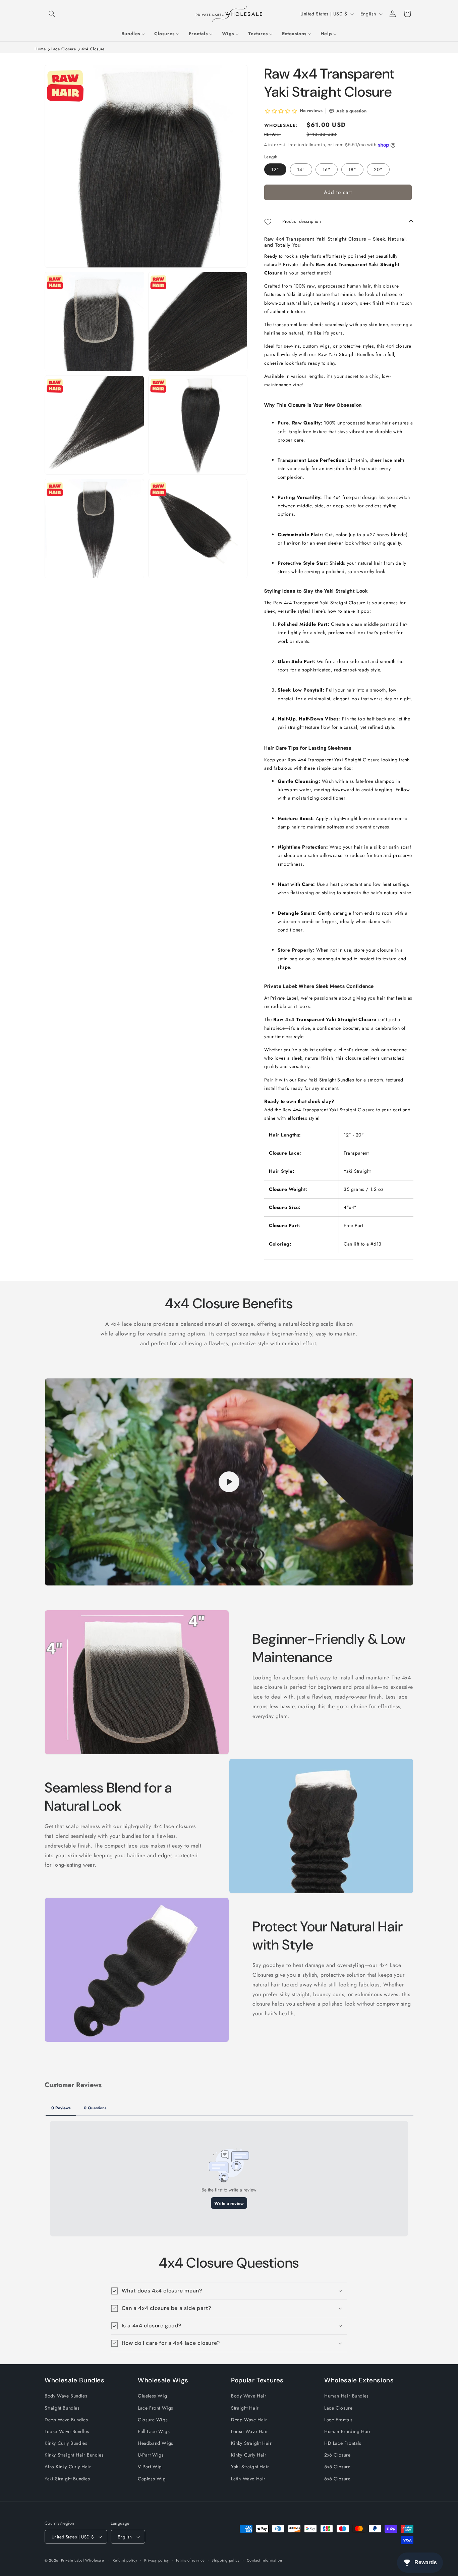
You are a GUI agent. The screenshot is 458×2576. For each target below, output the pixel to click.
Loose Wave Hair (250, 2431)
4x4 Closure (93, 49)
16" (327, 170)
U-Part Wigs (151, 2455)
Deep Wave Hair (249, 2419)
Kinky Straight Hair (251, 2443)
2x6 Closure (337, 2455)
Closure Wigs (153, 2419)
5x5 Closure (337, 2467)
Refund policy (125, 2560)
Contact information (265, 2560)
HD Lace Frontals (343, 2443)
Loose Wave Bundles (67, 2431)
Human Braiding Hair (347, 2431)
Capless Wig (152, 2478)
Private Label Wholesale (83, 2560)
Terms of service (190, 2560)
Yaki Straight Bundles (67, 2478)
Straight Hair (245, 2408)
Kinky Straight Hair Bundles (74, 2455)
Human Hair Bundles (347, 2396)
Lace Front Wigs (156, 2408)
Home (40, 49)
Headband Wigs (156, 2443)
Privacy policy (157, 2560)
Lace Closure (64, 49)
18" (352, 170)
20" (378, 170)
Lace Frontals (338, 2419)
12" (275, 170)
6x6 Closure (337, 2478)
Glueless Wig (152, 2396)
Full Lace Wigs (154, 2431)
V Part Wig (150, 2467)
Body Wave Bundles (66, 2396)
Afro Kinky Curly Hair (68, 2467)
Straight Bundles (62, 2408)
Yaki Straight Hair (250, 2467)
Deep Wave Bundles (66, 2419)
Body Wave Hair (249, 2396)
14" (301, 170)
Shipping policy (226, 2560)
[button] (52, 14)
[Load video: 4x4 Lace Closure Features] (229, 1482)
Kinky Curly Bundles (66, 2443)
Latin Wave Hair (248, 2478)
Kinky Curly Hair (249, 2455)
